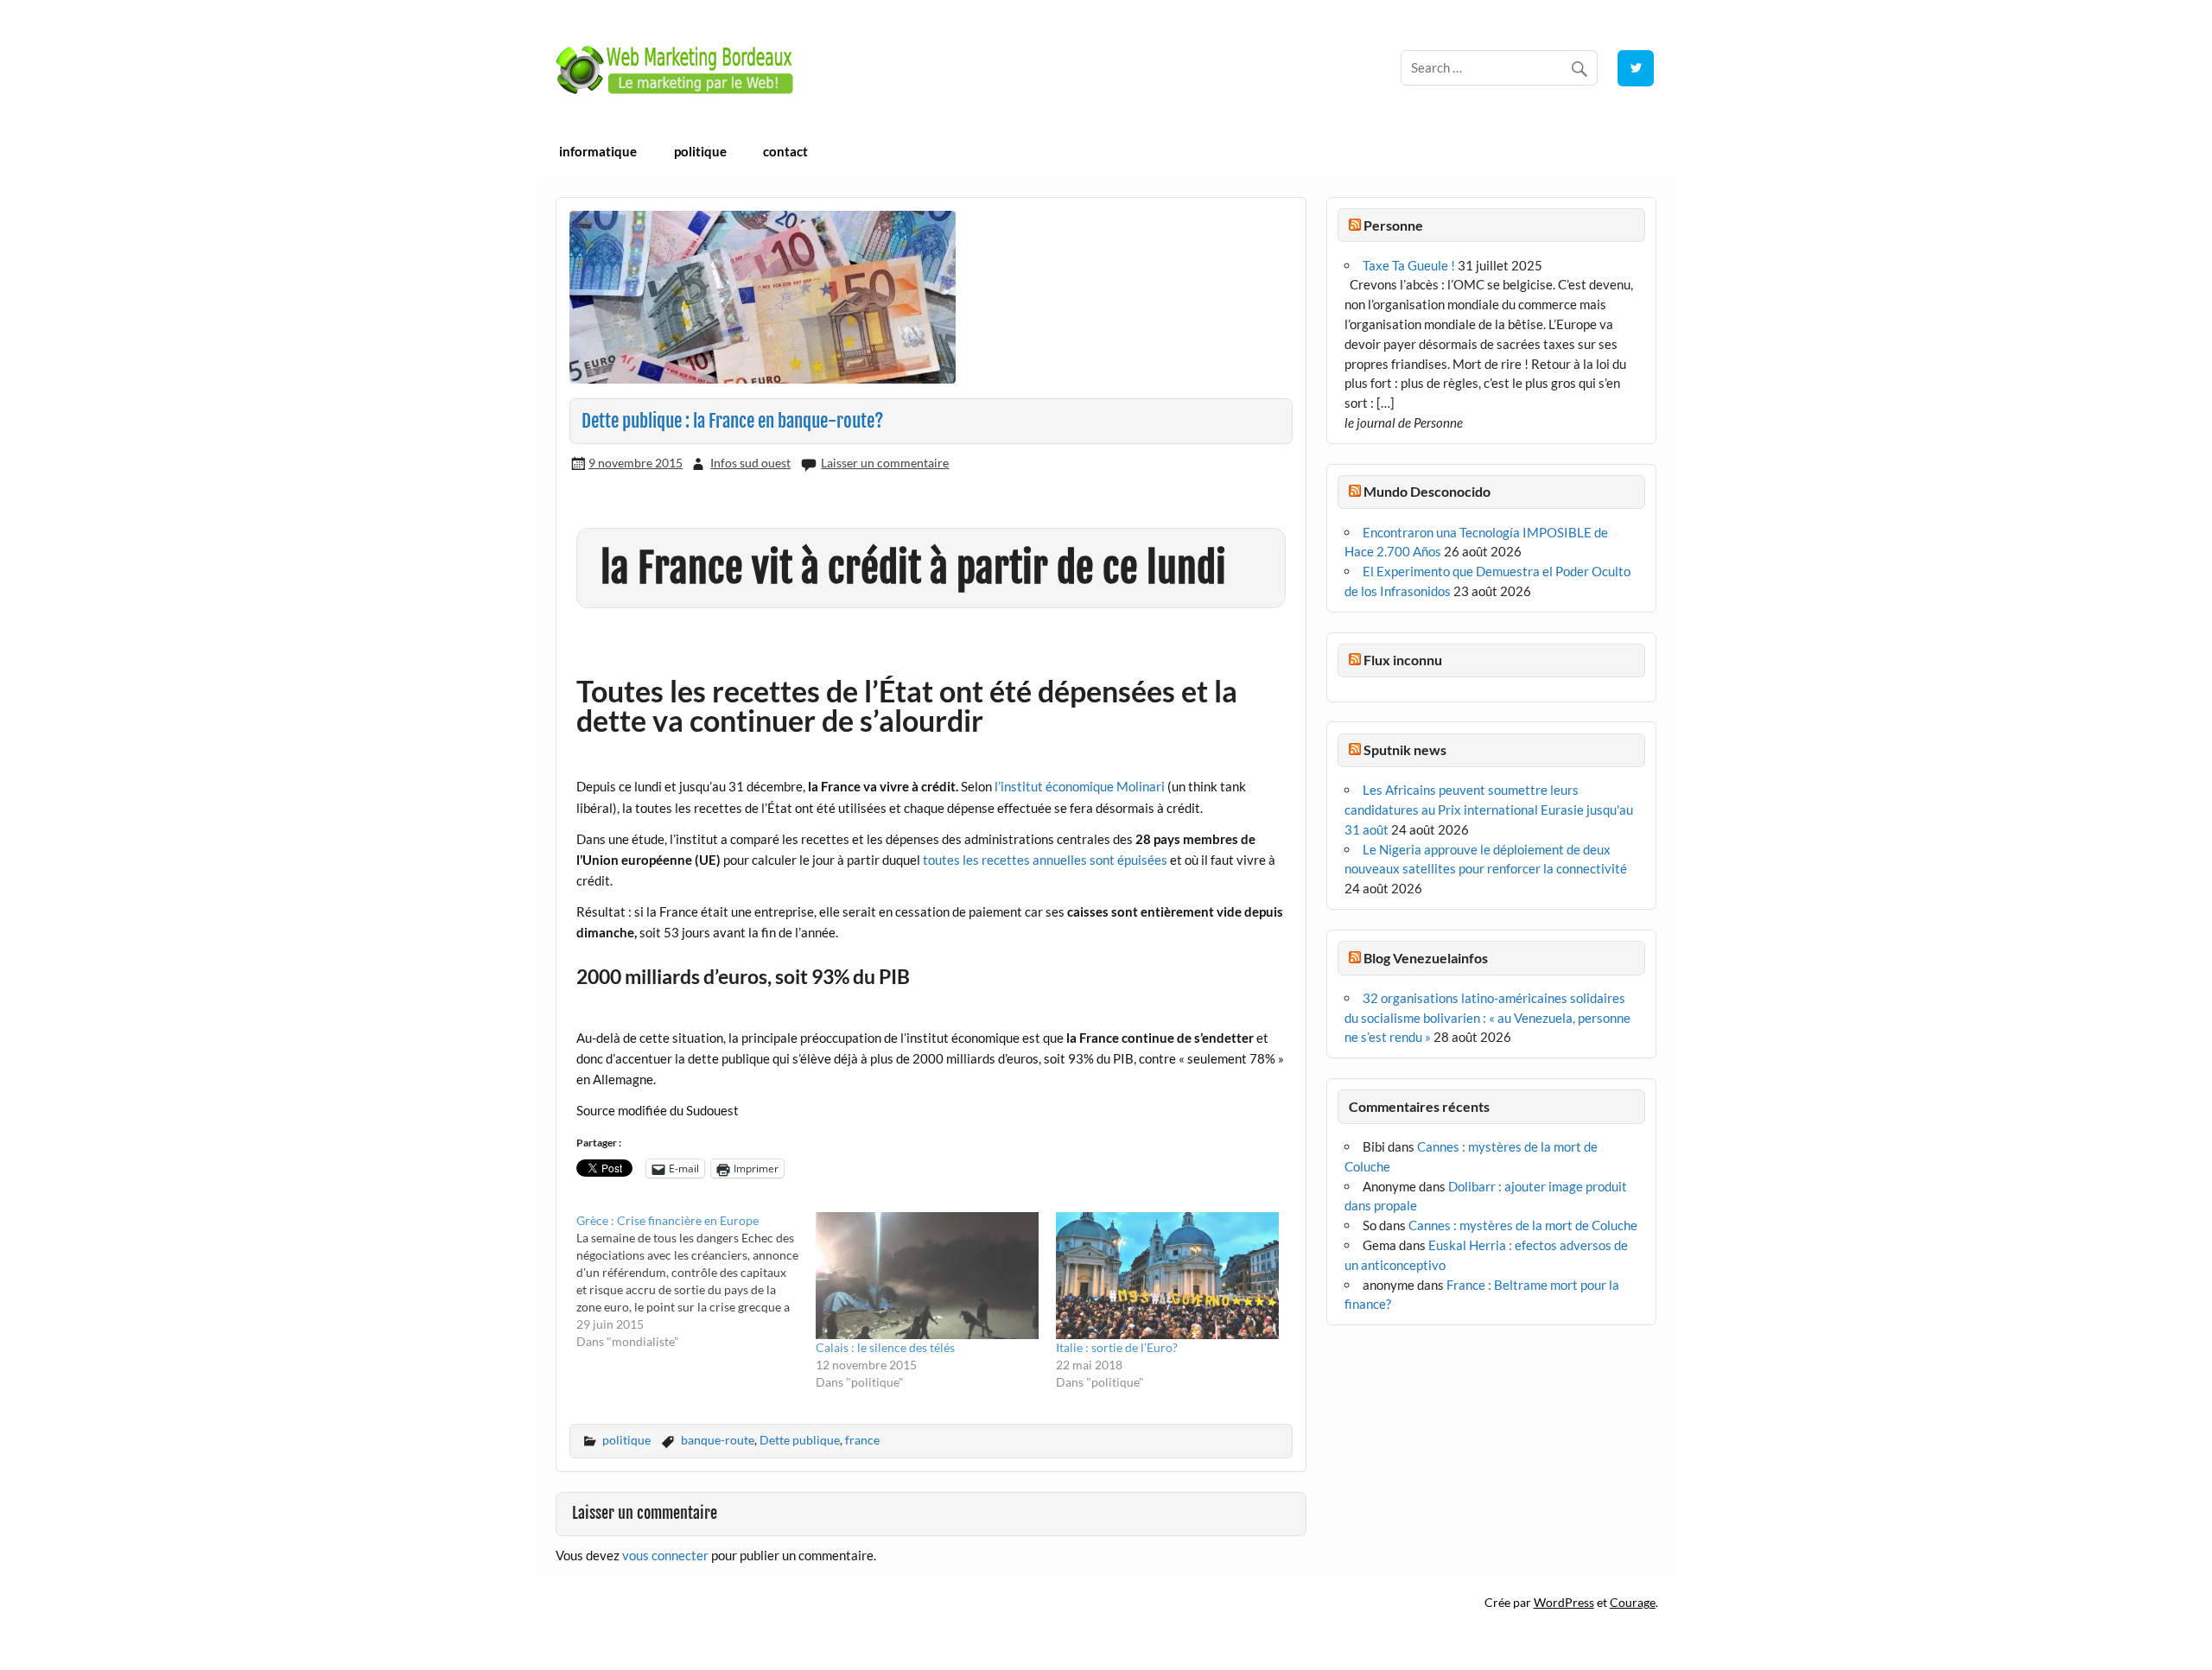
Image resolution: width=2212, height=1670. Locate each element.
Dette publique (800, 1440)
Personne (1393, 225)
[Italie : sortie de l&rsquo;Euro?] (1167, 1276)
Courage (1633, 1602)
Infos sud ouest (750, 463)
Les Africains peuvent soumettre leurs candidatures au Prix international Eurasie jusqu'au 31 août (1489, 810)
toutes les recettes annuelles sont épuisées (1045, 860)
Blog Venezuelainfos (1426, 958)
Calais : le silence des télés (885, 1347)
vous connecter (665, 1555)
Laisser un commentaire (885, 463)
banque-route (718, 1440)
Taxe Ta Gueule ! (1409, 265)
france (862, 1440)
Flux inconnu (1403, 660)
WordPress (1564, 1602)
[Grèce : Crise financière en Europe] (696, 1281)
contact (785, 151)
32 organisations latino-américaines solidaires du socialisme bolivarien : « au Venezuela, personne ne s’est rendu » (1487, 1018)
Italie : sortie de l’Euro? (1117, 1347)
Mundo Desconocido (1427, 491)
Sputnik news (1405, 749)
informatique (598, 151)
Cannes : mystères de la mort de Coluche (1523, 1225)
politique (700, 151)
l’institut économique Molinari (1080, 786)
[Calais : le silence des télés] (927, 1276)
